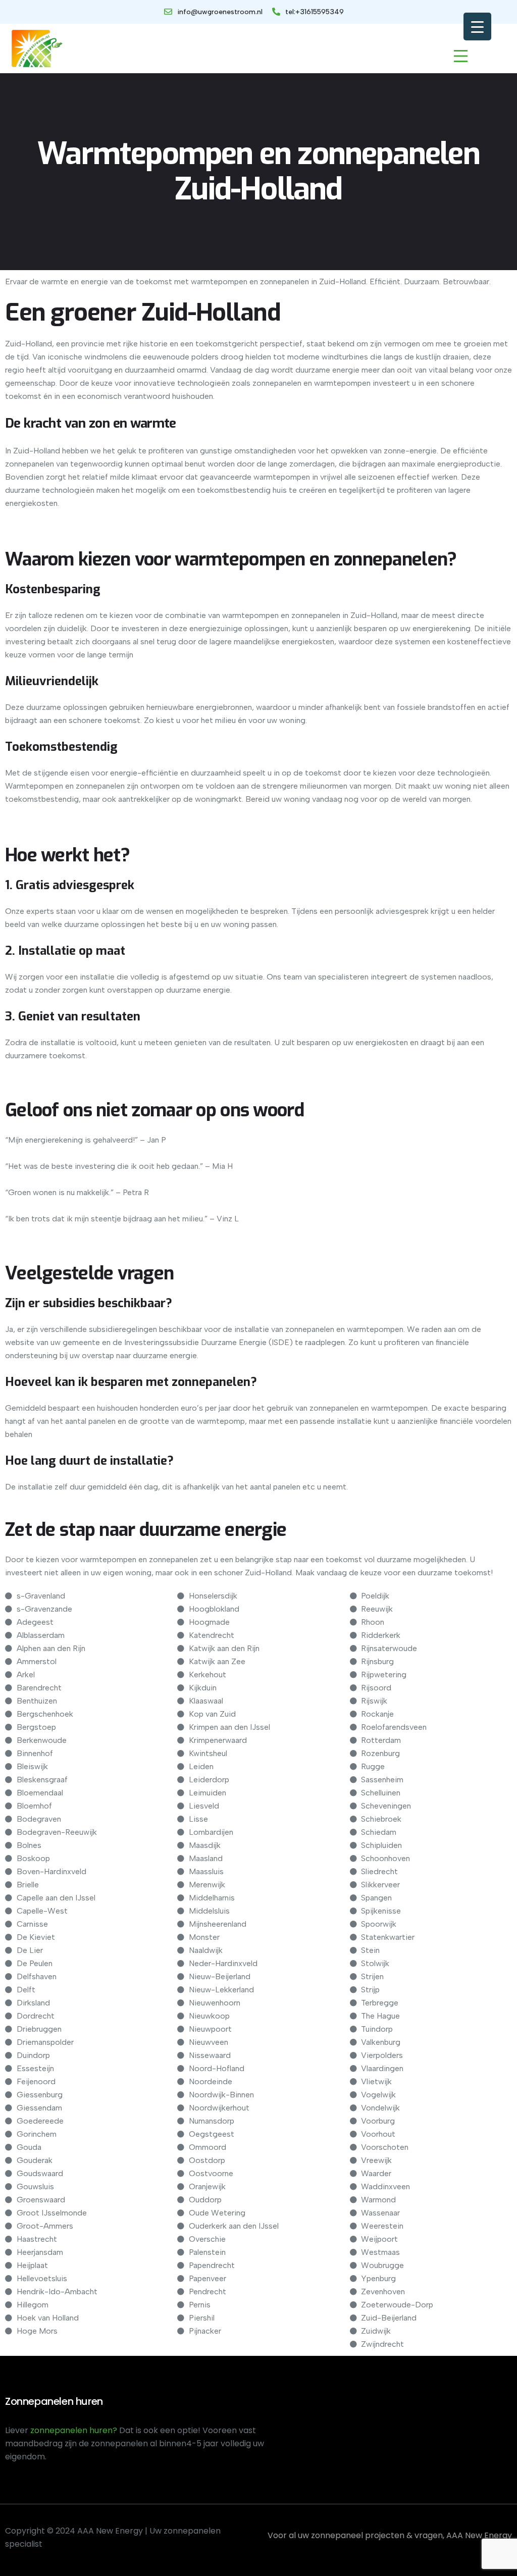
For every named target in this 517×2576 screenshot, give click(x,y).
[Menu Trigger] (477, 27)
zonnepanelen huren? (75, 2430)
